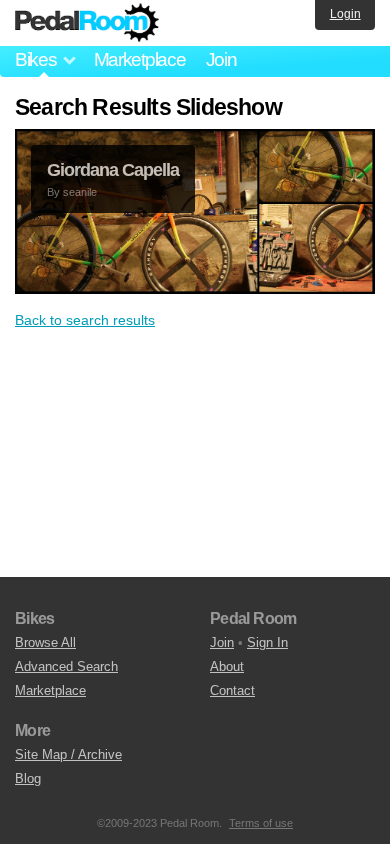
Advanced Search (66, 666)
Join (221, 59)
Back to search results (85, 320)
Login (345, 14)
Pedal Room (87, 23)
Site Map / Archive (68, 754)
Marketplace (140, 59)
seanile (80, 192)
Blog (28, 778)
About (227, 666)
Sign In (267, 642)
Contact (232, 690)
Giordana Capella (113, 170)
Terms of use (261, 823)
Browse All (45, 642)
